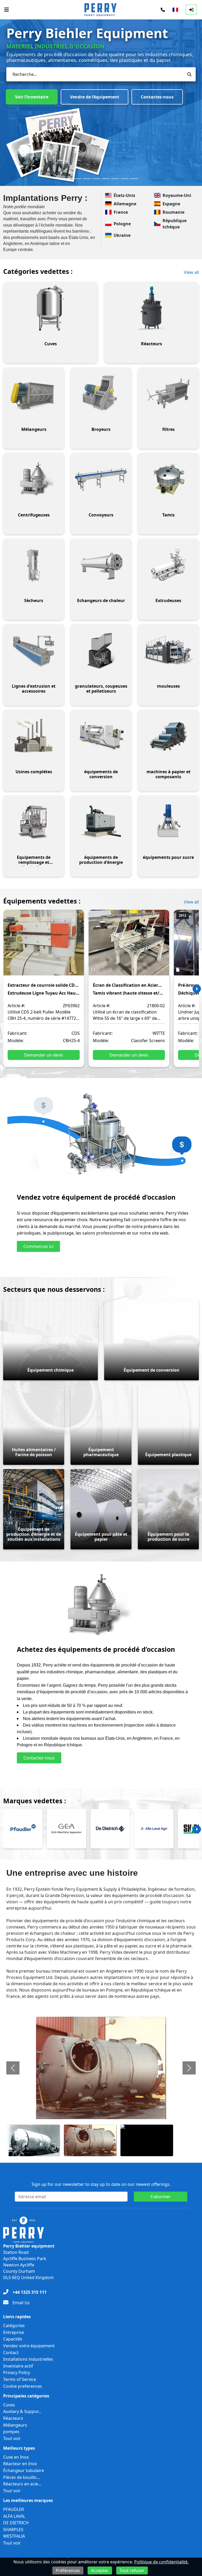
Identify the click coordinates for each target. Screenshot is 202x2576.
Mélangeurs (15, 2425)
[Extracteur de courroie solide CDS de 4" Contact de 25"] (44, 946)
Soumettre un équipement (43, 96)
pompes (11, 2432)
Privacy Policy (17, 2373)
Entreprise (14, 2332)
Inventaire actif (18, 2366)
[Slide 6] (115, 179)
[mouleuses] (168, 650)
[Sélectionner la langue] (175, 10)
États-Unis (124, 195)
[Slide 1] (68, 179)
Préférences (68, 2570)
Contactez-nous (109, 96)
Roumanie (173, 212)
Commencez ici (38, 1246)
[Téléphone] (163, 10)
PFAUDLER (14, 2509)
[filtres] (168, 394)
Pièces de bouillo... (21, 2477)
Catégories (14, 2326)
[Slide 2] (77, 179)
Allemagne (125, 204)
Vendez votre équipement (29, 2346)
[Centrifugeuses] (34, 479)
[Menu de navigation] (7, 10)
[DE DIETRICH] (110, 1829)
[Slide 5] (106, 179)
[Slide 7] (125, 179)
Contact (11, 2353)
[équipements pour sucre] (168, 822)
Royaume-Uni (177, 195)
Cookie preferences (23, 2386)
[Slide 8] (134, 179)
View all (191, 272)
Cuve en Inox (16, 2457)
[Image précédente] (13, 2068)
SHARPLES (13, 2530)
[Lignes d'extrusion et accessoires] (34, 650)
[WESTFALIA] (67, 1829)
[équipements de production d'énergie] (101, 822)
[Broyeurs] (101, 394)
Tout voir (12, 2438)
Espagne (171, 204)
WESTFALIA (14, 2536)
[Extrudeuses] (168, 565)
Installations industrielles (28, 2359)
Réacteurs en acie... (22, 2484)
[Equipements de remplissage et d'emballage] (34, 822)
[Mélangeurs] (34, 394)
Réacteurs (13, 2418)
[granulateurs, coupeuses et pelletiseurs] (101, 650)
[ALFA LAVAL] (154, 1829)
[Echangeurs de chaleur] (101, 565)
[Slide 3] (87, 179)
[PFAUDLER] (23, 1829)
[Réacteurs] (151, 308)
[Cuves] (50, 308)
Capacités (13, 2339)
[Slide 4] (96, 179)
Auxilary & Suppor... (22, 2411)
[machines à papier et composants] (168, 736)
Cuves (9, 2405)
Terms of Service (20, 2379)
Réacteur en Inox (20, 2464)
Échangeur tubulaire (24, 2470)
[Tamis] (168, 479)
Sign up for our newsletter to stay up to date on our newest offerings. (101, 2184)
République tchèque (175, 224)
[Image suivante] (189, 2068)
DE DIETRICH (16, 2523)
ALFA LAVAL (14, 2516)
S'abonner (161, 2197)
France (121, 212)
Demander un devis (44, 1055)
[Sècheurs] (34, 565)
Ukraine (122, 235)
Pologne (122, 224)
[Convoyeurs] (101, 479)
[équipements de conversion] (101, 736)
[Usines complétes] (34, 736)
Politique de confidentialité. (161, 2562)
